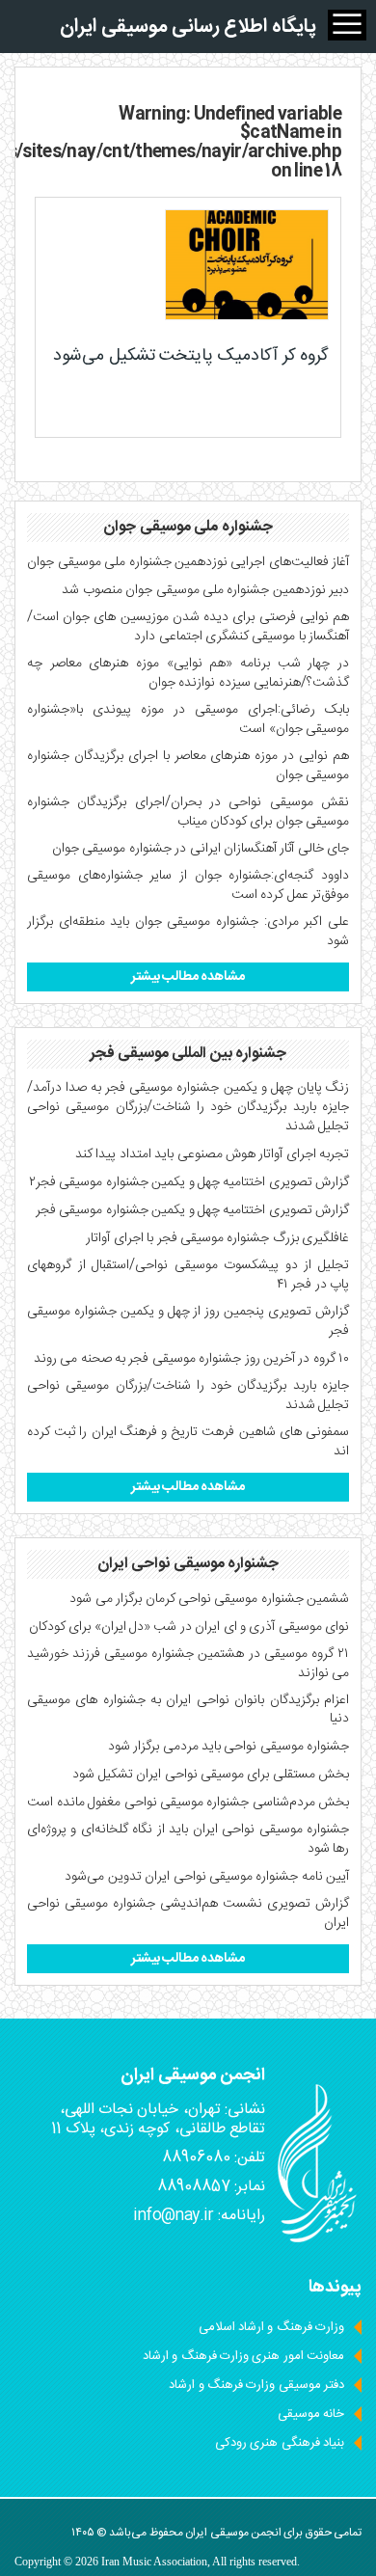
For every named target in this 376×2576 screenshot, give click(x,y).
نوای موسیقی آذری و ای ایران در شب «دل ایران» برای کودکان (189, 1627)
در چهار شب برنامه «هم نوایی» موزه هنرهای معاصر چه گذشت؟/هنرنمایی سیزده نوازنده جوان (188, 673)
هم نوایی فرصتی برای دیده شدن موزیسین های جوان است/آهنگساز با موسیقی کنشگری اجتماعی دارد (188, 627)
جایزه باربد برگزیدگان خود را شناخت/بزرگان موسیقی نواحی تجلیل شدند (188, 1396)
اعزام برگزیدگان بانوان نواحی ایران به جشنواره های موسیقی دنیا (188, 1710)
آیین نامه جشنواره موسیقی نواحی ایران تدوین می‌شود (207, 1877)
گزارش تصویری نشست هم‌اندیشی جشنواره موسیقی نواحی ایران (188, 1913)
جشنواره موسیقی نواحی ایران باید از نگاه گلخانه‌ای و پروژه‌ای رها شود (188, 1839)
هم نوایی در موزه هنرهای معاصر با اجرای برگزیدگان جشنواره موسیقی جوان (188, 766)
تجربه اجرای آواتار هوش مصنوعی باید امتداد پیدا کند (212, 1154)
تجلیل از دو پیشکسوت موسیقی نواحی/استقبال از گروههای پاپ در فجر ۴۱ (188, 1275)
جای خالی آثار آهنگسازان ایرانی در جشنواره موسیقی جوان (201, 849)
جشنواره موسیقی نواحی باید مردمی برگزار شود (228, 1747)
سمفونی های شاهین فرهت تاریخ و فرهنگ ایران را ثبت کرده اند (188, 1442)
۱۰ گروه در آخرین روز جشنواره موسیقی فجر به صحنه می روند (191, 1359)
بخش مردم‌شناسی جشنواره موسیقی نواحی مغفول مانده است (188, 1803)
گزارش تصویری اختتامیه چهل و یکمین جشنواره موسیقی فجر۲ (189, 1182)
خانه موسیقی (311, 2414)
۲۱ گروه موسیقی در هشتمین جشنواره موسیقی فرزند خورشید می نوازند (188, 1664)
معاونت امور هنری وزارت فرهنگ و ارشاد (243, 2356)
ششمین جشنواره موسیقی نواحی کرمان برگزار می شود (209, 1599)
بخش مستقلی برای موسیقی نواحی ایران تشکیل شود (211, 1775)
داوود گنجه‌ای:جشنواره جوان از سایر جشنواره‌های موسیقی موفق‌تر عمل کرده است (188, 885)
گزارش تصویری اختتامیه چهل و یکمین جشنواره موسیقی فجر (192, 1210)
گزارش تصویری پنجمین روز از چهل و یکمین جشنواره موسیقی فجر (188, 1321)
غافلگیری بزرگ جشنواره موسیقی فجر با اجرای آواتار (217, 1238)
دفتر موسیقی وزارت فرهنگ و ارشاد (256, 2385)
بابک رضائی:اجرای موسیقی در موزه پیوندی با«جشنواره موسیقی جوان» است (188, 719)
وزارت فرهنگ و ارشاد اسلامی (271, 2327)
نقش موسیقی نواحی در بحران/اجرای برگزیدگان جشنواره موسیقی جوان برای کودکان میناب (188, 812)
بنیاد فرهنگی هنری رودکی (280, 2443)
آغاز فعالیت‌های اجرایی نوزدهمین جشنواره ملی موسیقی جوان (188, 562)
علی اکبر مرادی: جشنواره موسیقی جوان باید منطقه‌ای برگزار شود (188, 932)
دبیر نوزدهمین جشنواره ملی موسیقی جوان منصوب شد (205, 590)
